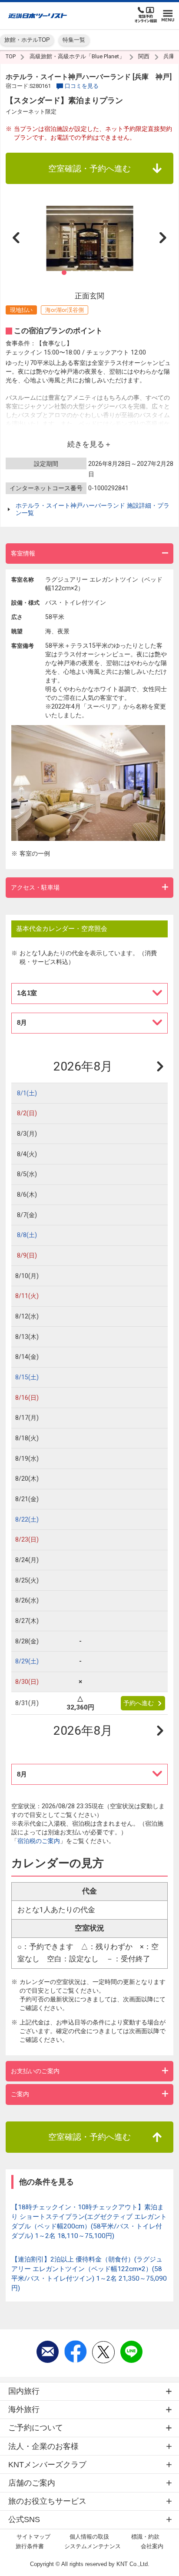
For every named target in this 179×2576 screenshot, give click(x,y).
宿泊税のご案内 (39, 1841)
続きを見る (86, 444)
